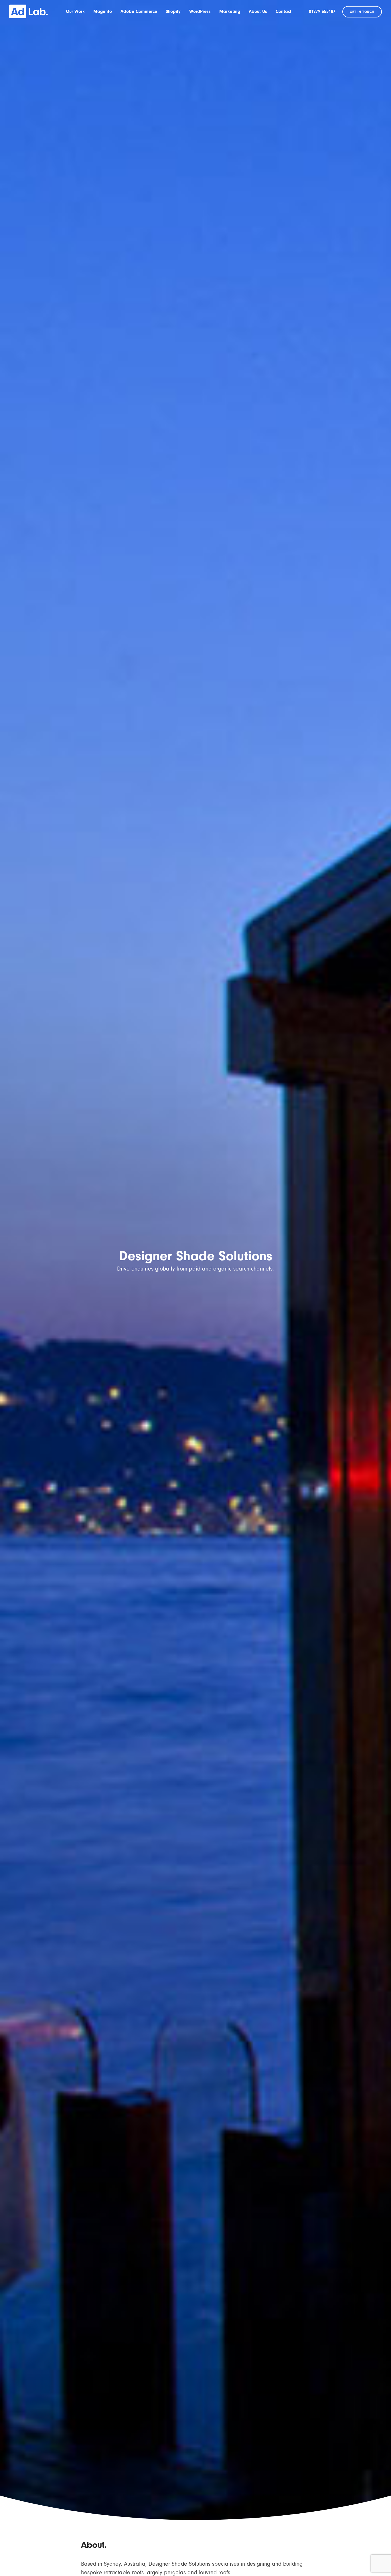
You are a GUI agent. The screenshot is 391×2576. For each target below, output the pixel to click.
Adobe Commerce (139, 11)
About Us (258, 11)
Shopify (173, 11)
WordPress (200, 11)
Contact (284, 11)
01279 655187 (322, 11)
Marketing (230, 11)
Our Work (75, 11)
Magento (103, 11)
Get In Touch (362, 12)
